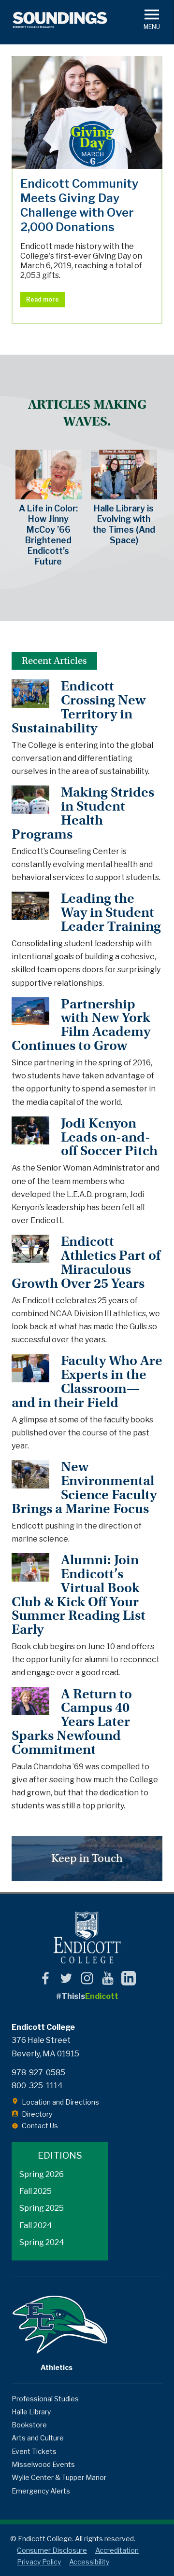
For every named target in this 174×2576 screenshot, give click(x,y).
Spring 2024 (42, 2242)
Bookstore (29, 2425)
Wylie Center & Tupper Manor (59, 2477)
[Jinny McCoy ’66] (49, 475)
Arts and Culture (38, 2438)
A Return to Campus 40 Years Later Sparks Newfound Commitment (72, 1722)
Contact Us (40, 2126)
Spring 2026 (42, 2174)
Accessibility (89, 2562)
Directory (37, 2114)
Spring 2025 (42, 2208)
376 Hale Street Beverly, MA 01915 (45, 2047)
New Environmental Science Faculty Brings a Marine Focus (84, 1488)
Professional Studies (45, 2399)
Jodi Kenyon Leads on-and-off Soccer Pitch (109, 1137)
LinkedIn (129, 1978)
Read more (43, 299)
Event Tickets (34, 2451)
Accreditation (117, 2550)
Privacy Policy (39, 2562)
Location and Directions (60, 2102)
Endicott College (87, 1937)
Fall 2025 (36, 2191)
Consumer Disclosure (52, 2550)
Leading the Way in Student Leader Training (111, 912)
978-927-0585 (38, 2073)
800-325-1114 (37, 2086)
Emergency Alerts (41, 2491)
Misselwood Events (43, 2464)
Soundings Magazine (60, 20)
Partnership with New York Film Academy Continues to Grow (81, 1025)
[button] (152, 19)
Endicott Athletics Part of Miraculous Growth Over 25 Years (86, 1262)
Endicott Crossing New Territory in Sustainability (79, 707)
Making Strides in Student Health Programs (83, 813)
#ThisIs (87, 1996)
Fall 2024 (36, 2225)
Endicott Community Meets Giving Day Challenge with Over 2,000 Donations (87, 112)
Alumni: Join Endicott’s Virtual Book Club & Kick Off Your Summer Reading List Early (79, 1595)
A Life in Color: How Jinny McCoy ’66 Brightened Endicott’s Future (48, 535)
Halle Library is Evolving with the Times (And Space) (124, 524)
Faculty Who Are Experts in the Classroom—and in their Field (87, 1382)
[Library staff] (124, 475)
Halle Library (31, 2412)
